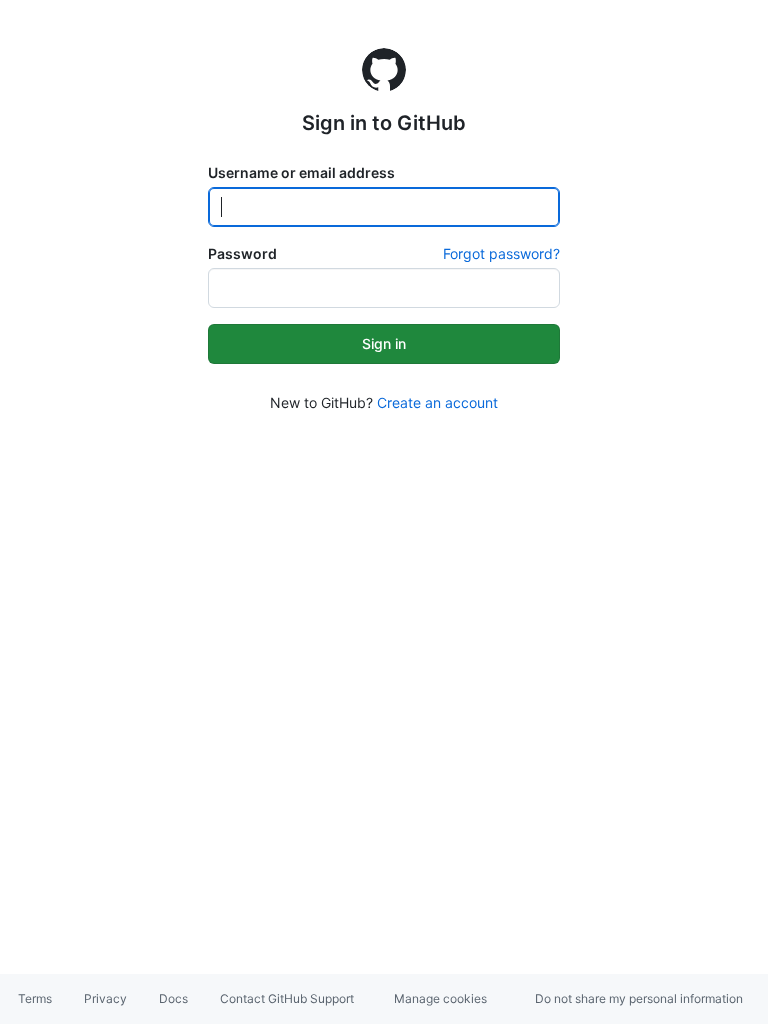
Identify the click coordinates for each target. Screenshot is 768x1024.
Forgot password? (501, 253)
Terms (35, 998)
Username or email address (301, 172)
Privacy (105, 998)
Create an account (437, 402)
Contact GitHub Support (287, 998)
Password (242, 253)
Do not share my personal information (639, 998)
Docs (173, 998)
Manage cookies (440, 998)
